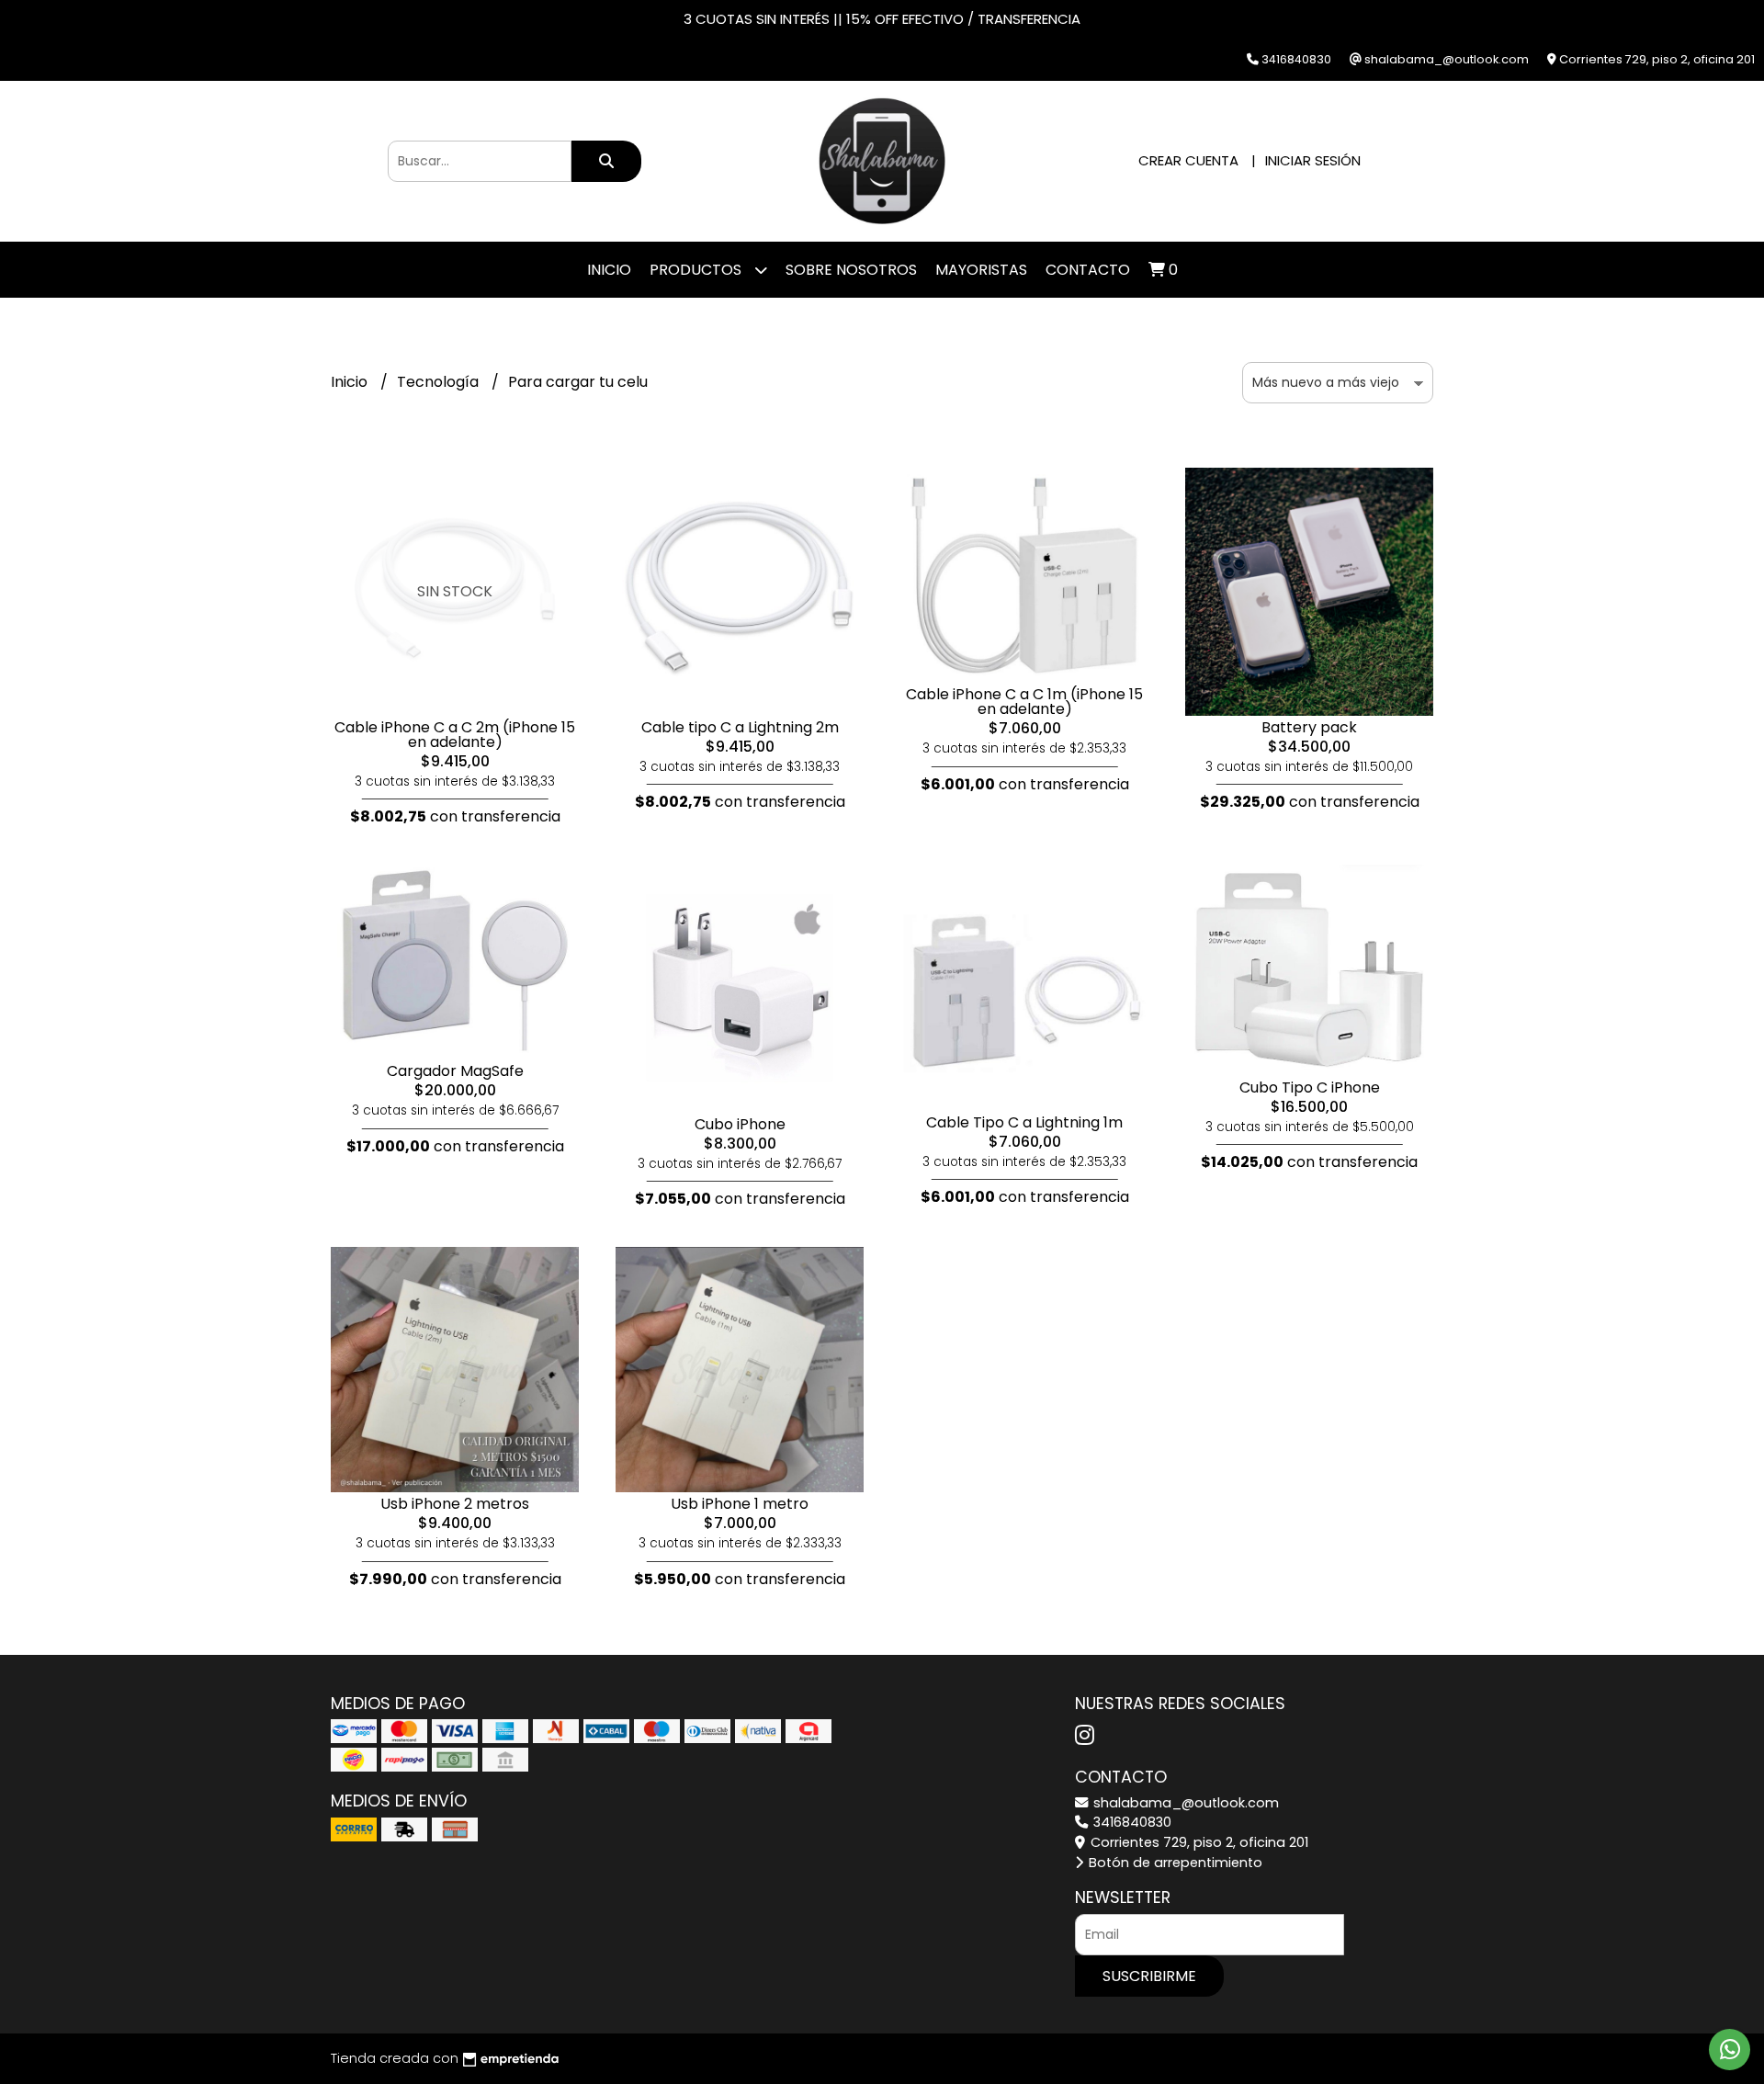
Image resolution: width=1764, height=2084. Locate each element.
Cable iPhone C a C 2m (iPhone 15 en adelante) (455, 735)
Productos (697, 270)
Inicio (609, 270)
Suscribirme (1149, 1976)
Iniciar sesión (1313, 160)
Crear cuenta (1188, 160)
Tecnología (440, 382)
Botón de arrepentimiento (1174, 1863)
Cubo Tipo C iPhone (1310, 1087)
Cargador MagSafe (455, 1071)
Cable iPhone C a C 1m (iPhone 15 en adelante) (1024, 702)
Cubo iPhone (740, 1124)
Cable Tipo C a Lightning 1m (1024, 1122)
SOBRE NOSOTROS (851, 270)
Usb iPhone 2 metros (455, 1504)
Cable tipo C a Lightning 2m (740, 727)
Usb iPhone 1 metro (740, 1504)
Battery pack (1309, 727)
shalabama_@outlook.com (1184, 1803)
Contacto (1088, 270)
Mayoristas (981, 270)
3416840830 (1131, 1822)
